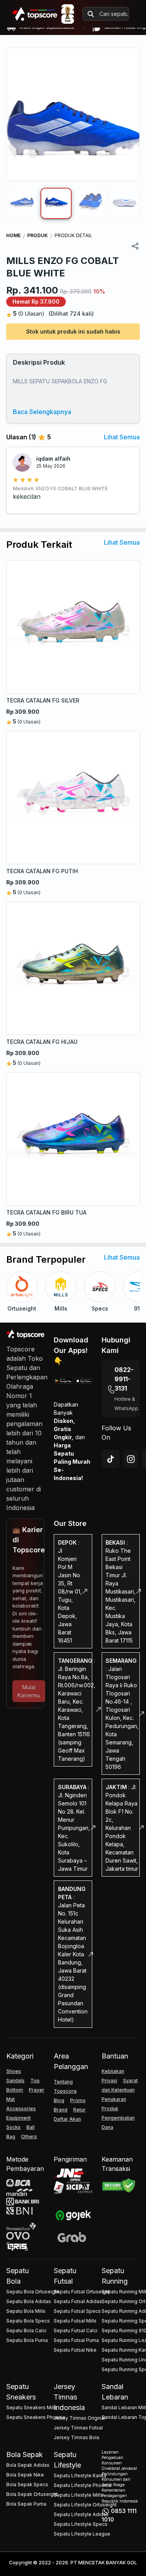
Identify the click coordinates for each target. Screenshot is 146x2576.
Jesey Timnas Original (79, 2418)
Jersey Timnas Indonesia (69, 2397)
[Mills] (61, 1287)
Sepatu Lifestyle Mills (78, 2495)
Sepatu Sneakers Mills (32, 2407)
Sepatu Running (115, 2276)
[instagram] (131, 1459)
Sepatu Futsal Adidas (78, 2301)
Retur (79, 2110)
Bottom (15, 2090)
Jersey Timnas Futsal (78, 2428)
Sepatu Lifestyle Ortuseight (85, 2505)
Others (29, 2136)
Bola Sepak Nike (25, 2475)
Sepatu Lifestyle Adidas (81, 2514)
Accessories (21, 2109)
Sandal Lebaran (115, 2392)
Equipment (18, 2118)
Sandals (15, 2081)
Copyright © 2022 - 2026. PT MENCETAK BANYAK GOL (73, 2563)
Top (35, 2081)
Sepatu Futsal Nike (75, 2350)
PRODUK (38, 235)
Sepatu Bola (18, 2276)
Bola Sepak (25, 2455)
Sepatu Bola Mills (26, 2311)
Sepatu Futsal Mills (75, 2321)
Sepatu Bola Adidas (29, 2301)
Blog (59, 2100)
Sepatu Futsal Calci (76, 2330)
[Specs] (100, 1287)
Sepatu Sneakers (21, 2392)
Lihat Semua (122, 437)
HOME (13, 235)
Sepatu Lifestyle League (82, 2534)
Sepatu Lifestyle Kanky (80, 2476)
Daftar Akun (67, 2119)
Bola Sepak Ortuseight (32, 2494)
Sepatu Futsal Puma (76, 2340)
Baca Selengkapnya (42, 412)
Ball (31, 2127)
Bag (11, 2136)
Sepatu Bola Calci (26, 2330)
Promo (78, 2100)
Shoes (14, 2071)
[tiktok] (111, 1459)
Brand (61, 2110)
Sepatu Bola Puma (27, 2340)
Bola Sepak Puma (26, 2504)
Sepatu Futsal (65, 2276)
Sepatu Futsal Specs (77, 2311)
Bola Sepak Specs (27, 2484)
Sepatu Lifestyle (67, 2460)
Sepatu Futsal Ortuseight (82, 2292)
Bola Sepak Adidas (28, 2465)
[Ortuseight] (22, 1287)
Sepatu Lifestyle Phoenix (83, 2485)
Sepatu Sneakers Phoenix (36, 2417)
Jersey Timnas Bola (77, 2437)
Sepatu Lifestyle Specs (81, 2524)
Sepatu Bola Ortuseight (33, 2292)
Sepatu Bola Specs (28, 2321)
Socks (13, 2127)
